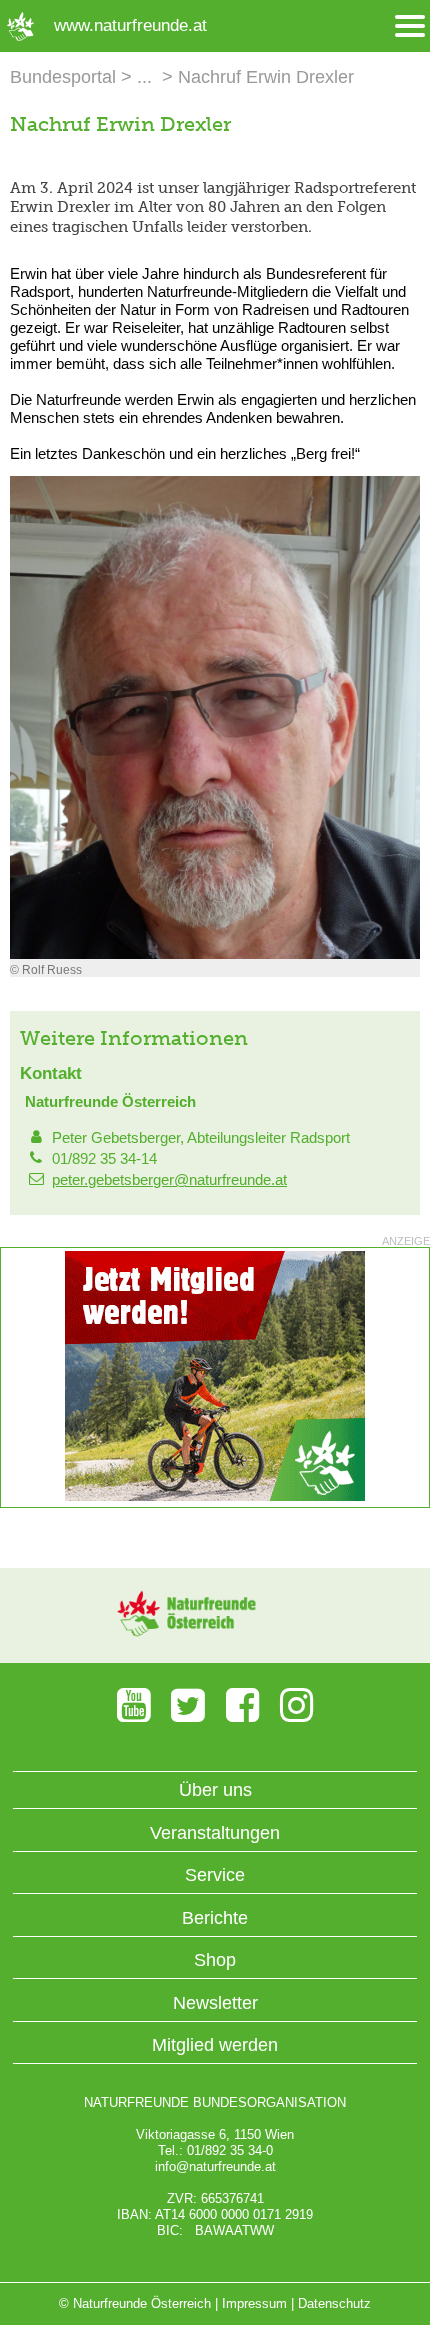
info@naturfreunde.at (215, 2166)
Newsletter (215, 2003)
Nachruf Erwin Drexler (266, 77)
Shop (215, 1960)
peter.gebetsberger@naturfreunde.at (169, 1179)
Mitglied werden (215, 2045)
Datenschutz (334, 2303)
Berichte (215, 1918)
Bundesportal (63, 77)
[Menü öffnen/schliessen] (410, 26)
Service (215, 1875)
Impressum (254, 2303)
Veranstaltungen (215, 1833)
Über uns (215, 1790)
